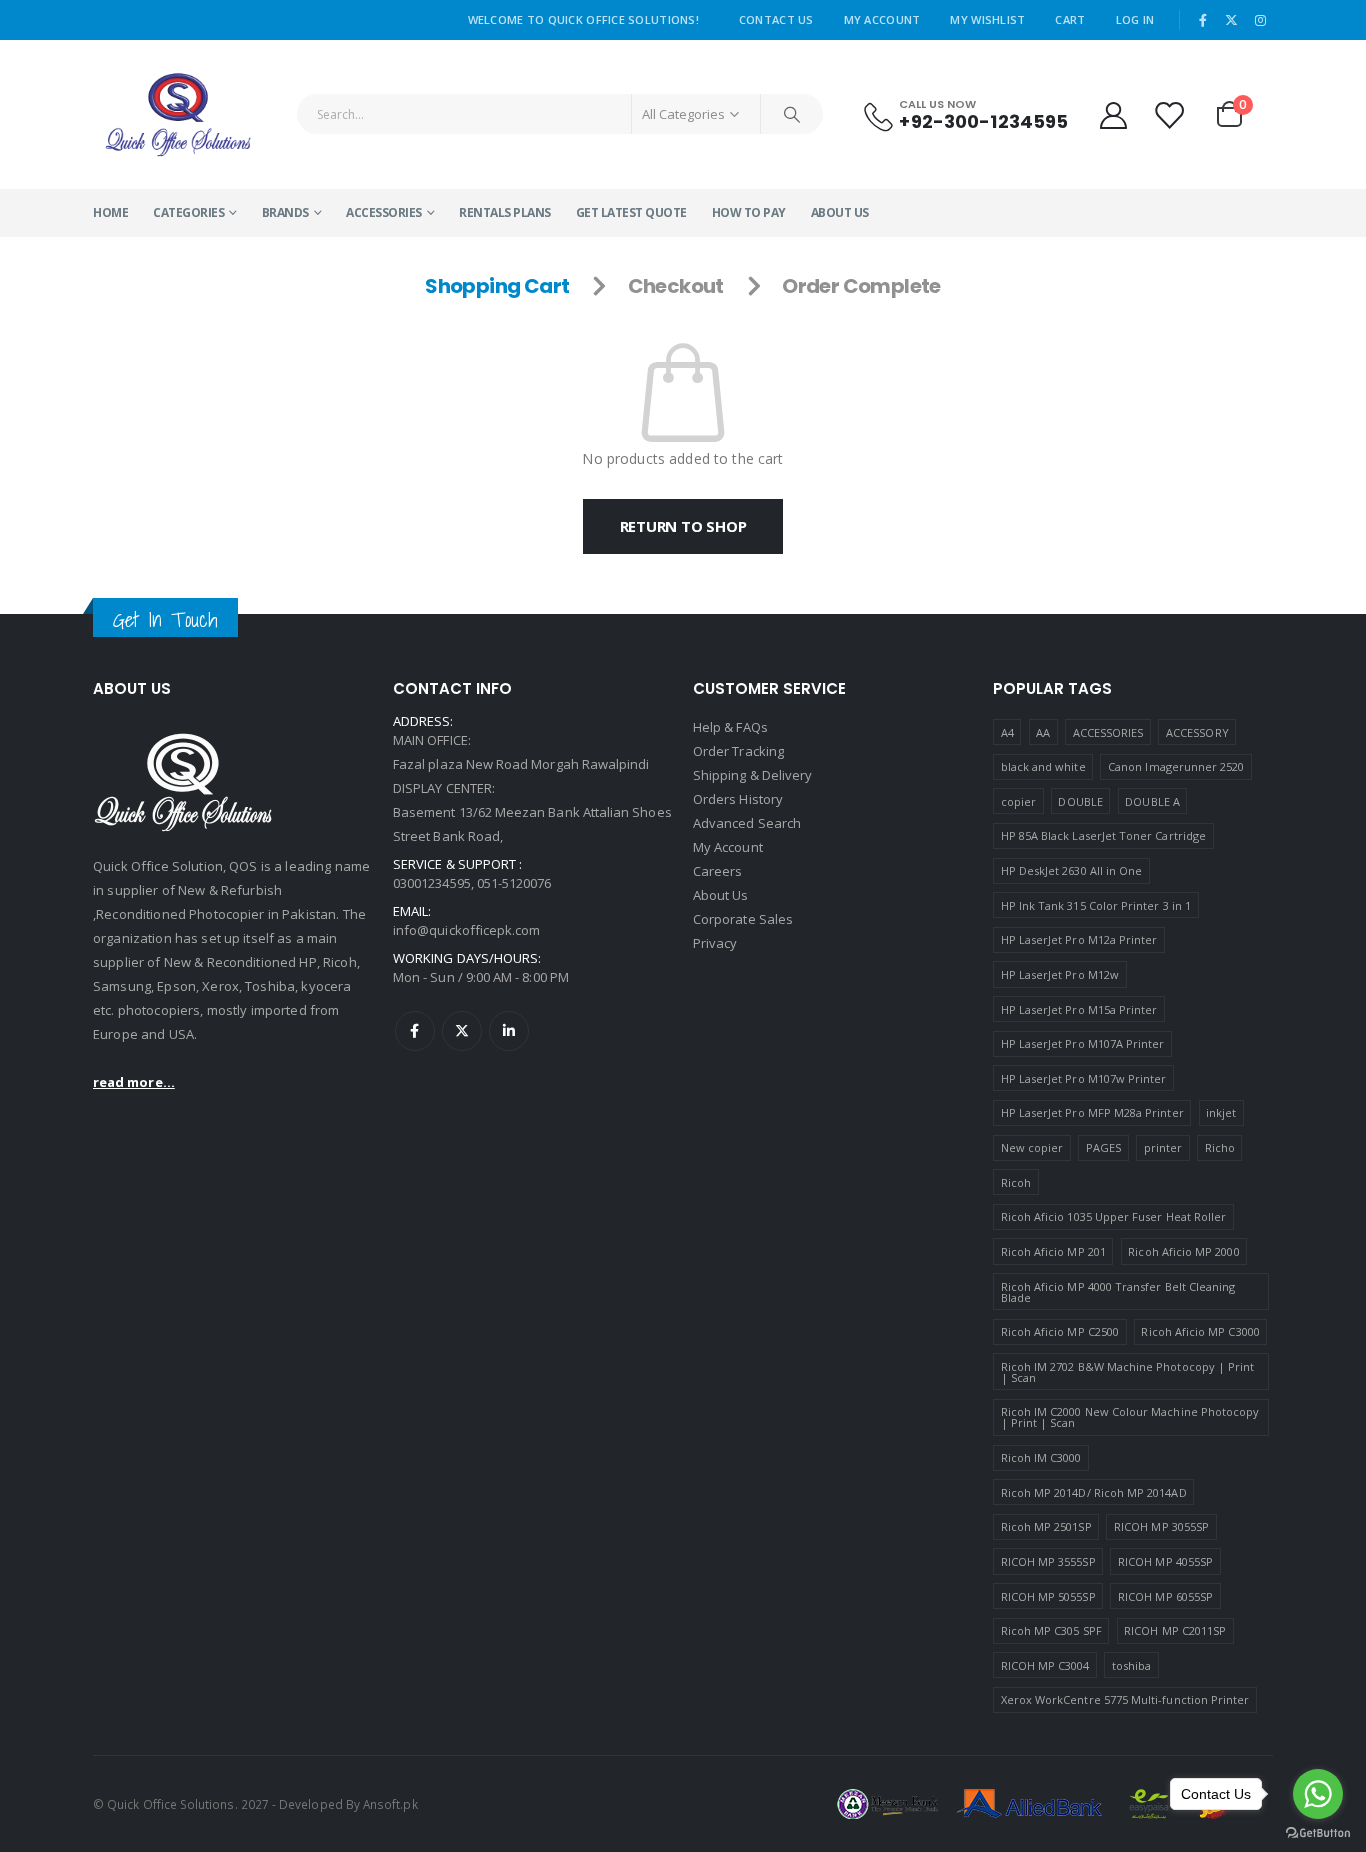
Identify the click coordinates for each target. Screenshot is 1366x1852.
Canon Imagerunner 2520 (1176, 766)
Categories (188, 212)
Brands (285, 212)
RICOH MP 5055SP (1048, 1596)
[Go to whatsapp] (1318, 1794)
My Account (882, 19)
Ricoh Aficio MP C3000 (1200, 1331)
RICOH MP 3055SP (1161, 1526)
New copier (1032, 1147)
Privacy (715, 943)
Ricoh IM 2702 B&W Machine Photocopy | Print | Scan (1128, 1372)
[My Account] (1113, 114)
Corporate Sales (743, 919)
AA (1043, 732)
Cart (1070, 19)
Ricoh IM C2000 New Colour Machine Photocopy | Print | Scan (1130, 1417)
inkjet (1221, 1112)
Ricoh (1016, 1182)
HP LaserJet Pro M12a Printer (1079, 939)
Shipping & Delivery (752, 775)
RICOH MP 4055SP (1165, 1561)
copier (1018, 801)
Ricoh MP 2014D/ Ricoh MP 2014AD (1094, 1492)
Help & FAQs (730, 727)
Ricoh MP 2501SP (1046, 1526)
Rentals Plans (505, 212)
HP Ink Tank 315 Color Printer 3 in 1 (1096, 905)
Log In (1135, 19)
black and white (1043, 766)
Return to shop (683, 526)
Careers (717, 871)
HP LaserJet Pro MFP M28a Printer (1092, 1112)
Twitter (462, 1031)
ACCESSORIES (384, 212)
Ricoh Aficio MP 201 (1053, 1251)
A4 (1007, 732)
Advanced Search (747, 823)
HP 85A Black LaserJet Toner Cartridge (1103, 835)
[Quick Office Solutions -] (178, 114)
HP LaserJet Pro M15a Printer (1079, 1009)
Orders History (738, 799)
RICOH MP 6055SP (1165, 1596)
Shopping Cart (497, 286)
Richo (1220, 1147)
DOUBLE (1080, 801)
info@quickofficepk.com (466, 930)
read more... (134, 1082)
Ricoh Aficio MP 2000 (1183, 1251)
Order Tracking (738, 751)
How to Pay (749, 212)
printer (1163, 1147)
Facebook (415, 1031)
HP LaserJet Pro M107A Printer (1083, 1043)
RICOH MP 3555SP (1048, 1561)
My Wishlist (987, 19)
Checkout (676, 286)
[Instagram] (1260, 20)
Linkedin (509, 1031)
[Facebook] (1203, 20)
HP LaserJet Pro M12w (1060, 974)
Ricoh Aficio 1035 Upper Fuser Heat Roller (1114, 1216)
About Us (840, 212)
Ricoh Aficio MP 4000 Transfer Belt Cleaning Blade (1118, 1292)
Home (110, 212)
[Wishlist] (1170, 114)
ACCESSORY (1197, 732)
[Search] (792, 114)
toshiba (1131, 1665)
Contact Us (776, 19)
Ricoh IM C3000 (1041, 1457)
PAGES (1103, 1147)
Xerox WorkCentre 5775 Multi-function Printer (1125, 1699)
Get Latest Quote (631, 212)
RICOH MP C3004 (1045, 1665)
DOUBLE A (1152, 801)
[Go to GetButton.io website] (1318, 1832)
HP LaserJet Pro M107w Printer (1084, 1078)
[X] (1232, 20)
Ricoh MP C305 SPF (1051, 1630)
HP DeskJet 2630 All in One (1072, 870)
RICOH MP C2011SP (1175, 1630)
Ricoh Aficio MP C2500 (1060, 1331)
